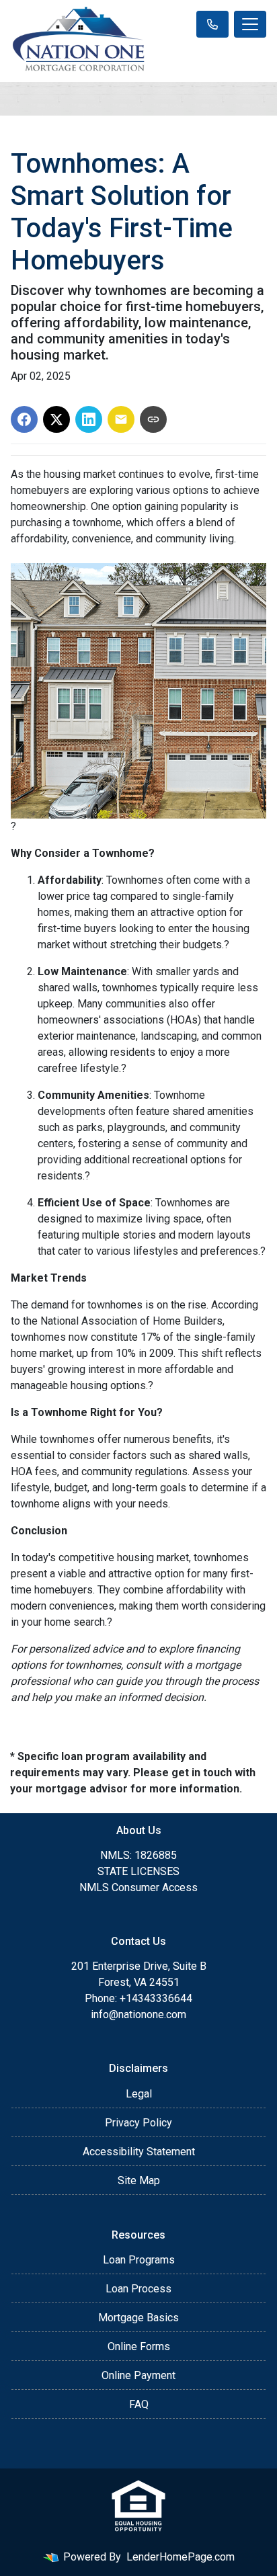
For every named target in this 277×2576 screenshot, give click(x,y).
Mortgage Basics (138, 2318)
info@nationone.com (138, 2014)
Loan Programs (139, 2260)
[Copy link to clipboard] (153, 419)
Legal (139, 2094)
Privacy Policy (138, 2123)
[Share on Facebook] (24, 419)
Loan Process (138, 2289)
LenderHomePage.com (181, 2557)
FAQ (139, 2404)
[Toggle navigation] (250, 24)
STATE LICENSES (138, 1871)
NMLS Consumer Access (138, 1887)
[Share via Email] (121, 419)
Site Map (139, 2180)
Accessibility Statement (139, 2152)
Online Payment (138, 2375)
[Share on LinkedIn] (89, 419)
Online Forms (139, 2346)
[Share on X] (56, 419)
